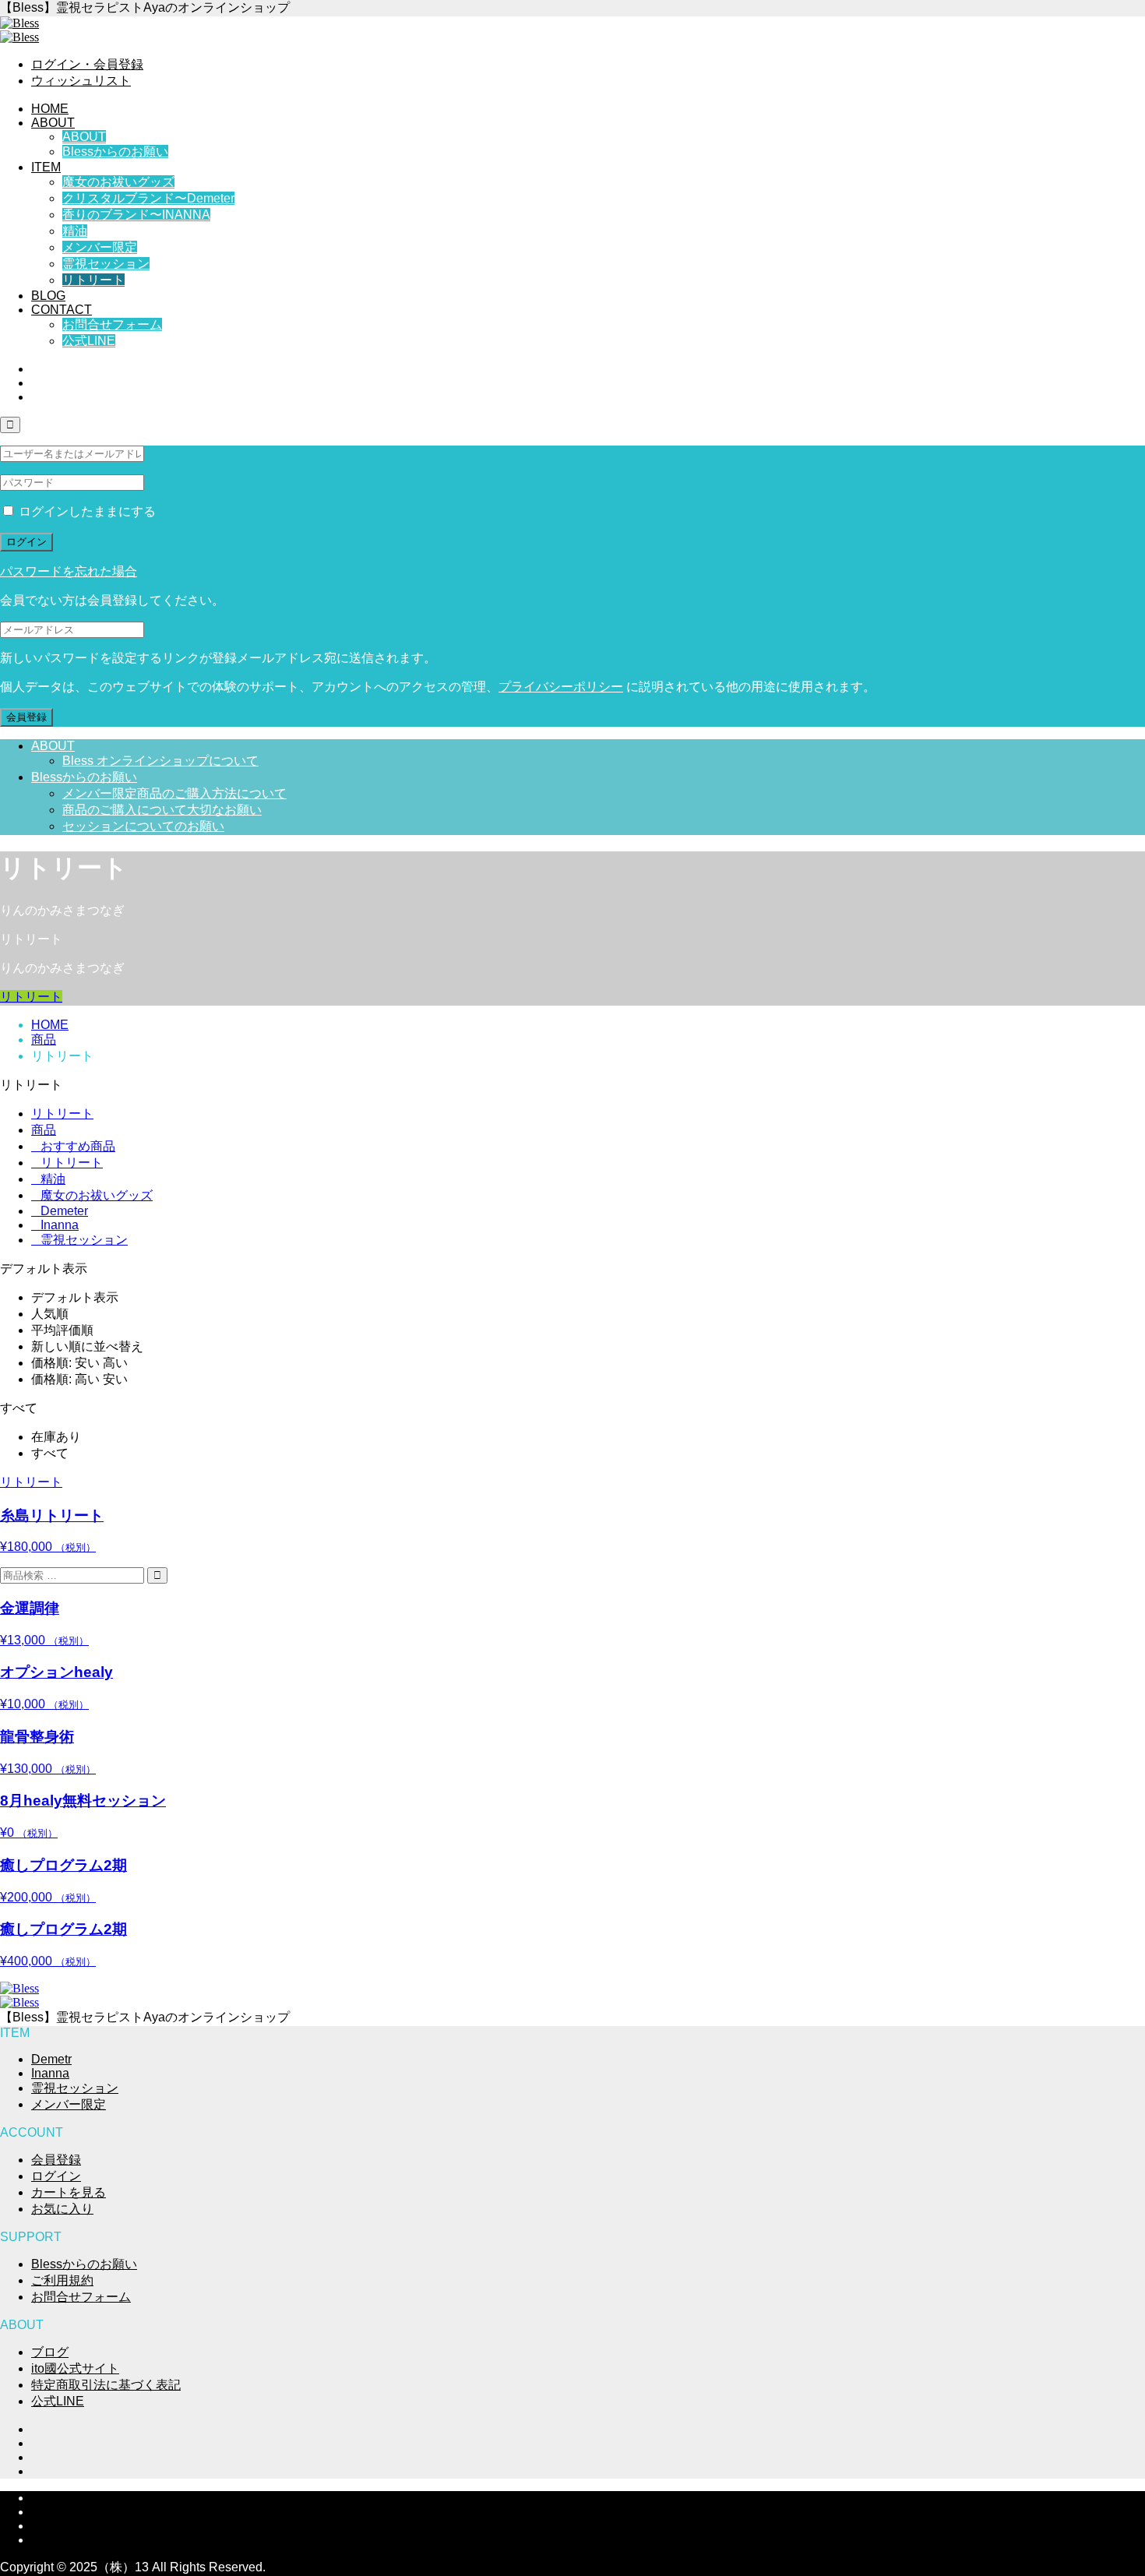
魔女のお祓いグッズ (118, 182)
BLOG (48, 296)
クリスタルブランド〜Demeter (148, 198)
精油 (75, 231)
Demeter (60, 1211)
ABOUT (53, 123)
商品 (44, 1130)
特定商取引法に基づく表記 (106, 2385)
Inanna (55, 1225)
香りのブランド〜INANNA (136, 215)
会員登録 (26, 717)
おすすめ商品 (73, 1146)
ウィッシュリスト (81, 81)
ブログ (50, 2352)
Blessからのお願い (115, 152)
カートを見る (69, 2192)
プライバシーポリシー (561, 687)
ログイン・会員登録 (87, 64)
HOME (50, 109)
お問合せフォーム (112, 324)
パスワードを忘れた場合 (69, 571)
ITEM (46, 167)
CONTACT (62, 310)
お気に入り (62, 2209)
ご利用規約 (62, 2280)
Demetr (51, 2059)
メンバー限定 (100, 247)
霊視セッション (106, 264)
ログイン (26, 542)
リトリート (93, 280)
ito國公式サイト (75, 2368)
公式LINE (89, 341)
